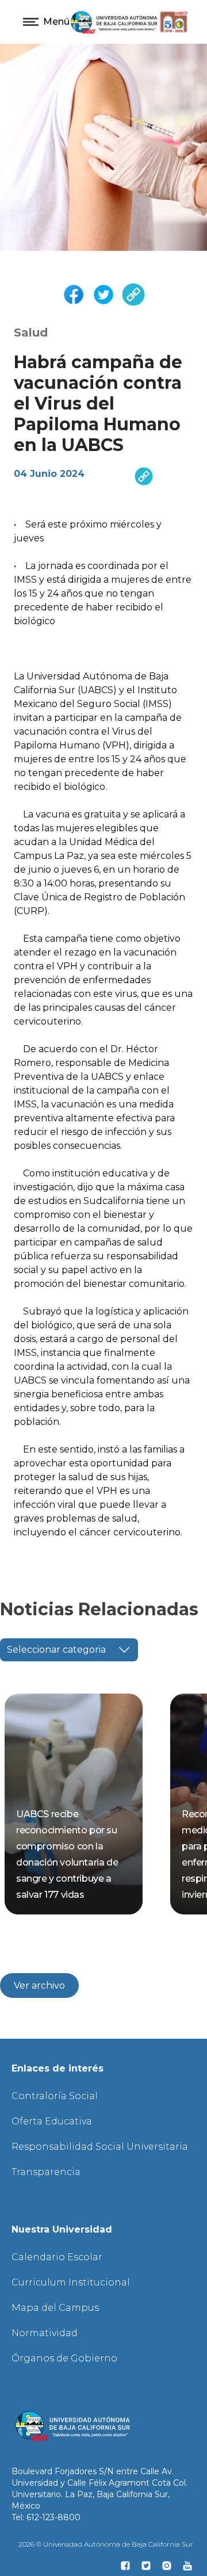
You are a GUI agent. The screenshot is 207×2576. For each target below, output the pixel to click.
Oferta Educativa (52, 2121)
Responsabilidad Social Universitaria (100, 2147)
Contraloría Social (55, 2096)
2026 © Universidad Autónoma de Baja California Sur (106, 2544)
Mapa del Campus (55, 2308)
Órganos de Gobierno (64, 2358)
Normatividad (45, 2333)
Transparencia (46, 2172)
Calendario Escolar (57, 2257)
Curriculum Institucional (71, 2282)
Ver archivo (39, 1985)
